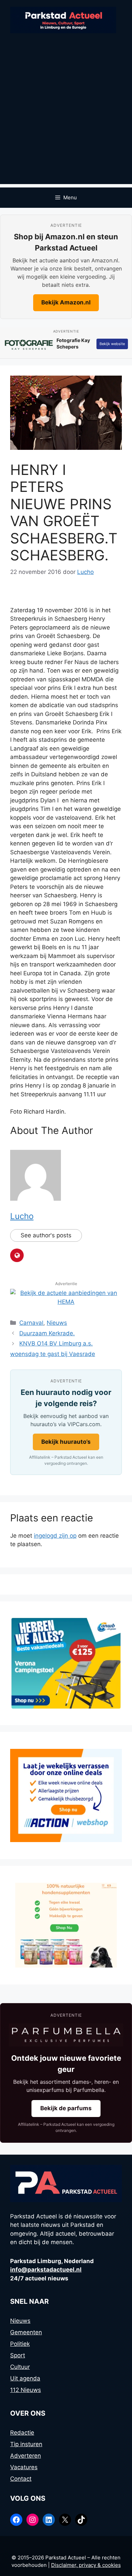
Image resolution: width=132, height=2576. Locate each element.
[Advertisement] (66, 118)
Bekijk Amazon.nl (66, 302)
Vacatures (24, 2467)
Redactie (22, 2433)
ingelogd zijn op (55, 1536)
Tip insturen (26, 2444)
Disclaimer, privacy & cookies (86, 2565)
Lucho (22, 1216)
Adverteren (26, 2456)
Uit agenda (25, 2378)
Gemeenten (26, 2332)
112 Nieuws (26, 2390)
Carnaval (31, 1323)
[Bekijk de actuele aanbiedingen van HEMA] (66, 1302)
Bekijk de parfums (66, 2108)
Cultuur (20, 2367)
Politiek (20, 2344)
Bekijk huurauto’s (66, 1442)
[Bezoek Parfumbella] (66, 2035)
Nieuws (57, 1323)
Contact (21, 2479)
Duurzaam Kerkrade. (47, 1333)
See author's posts (46, 1235)
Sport (18, 2355)
